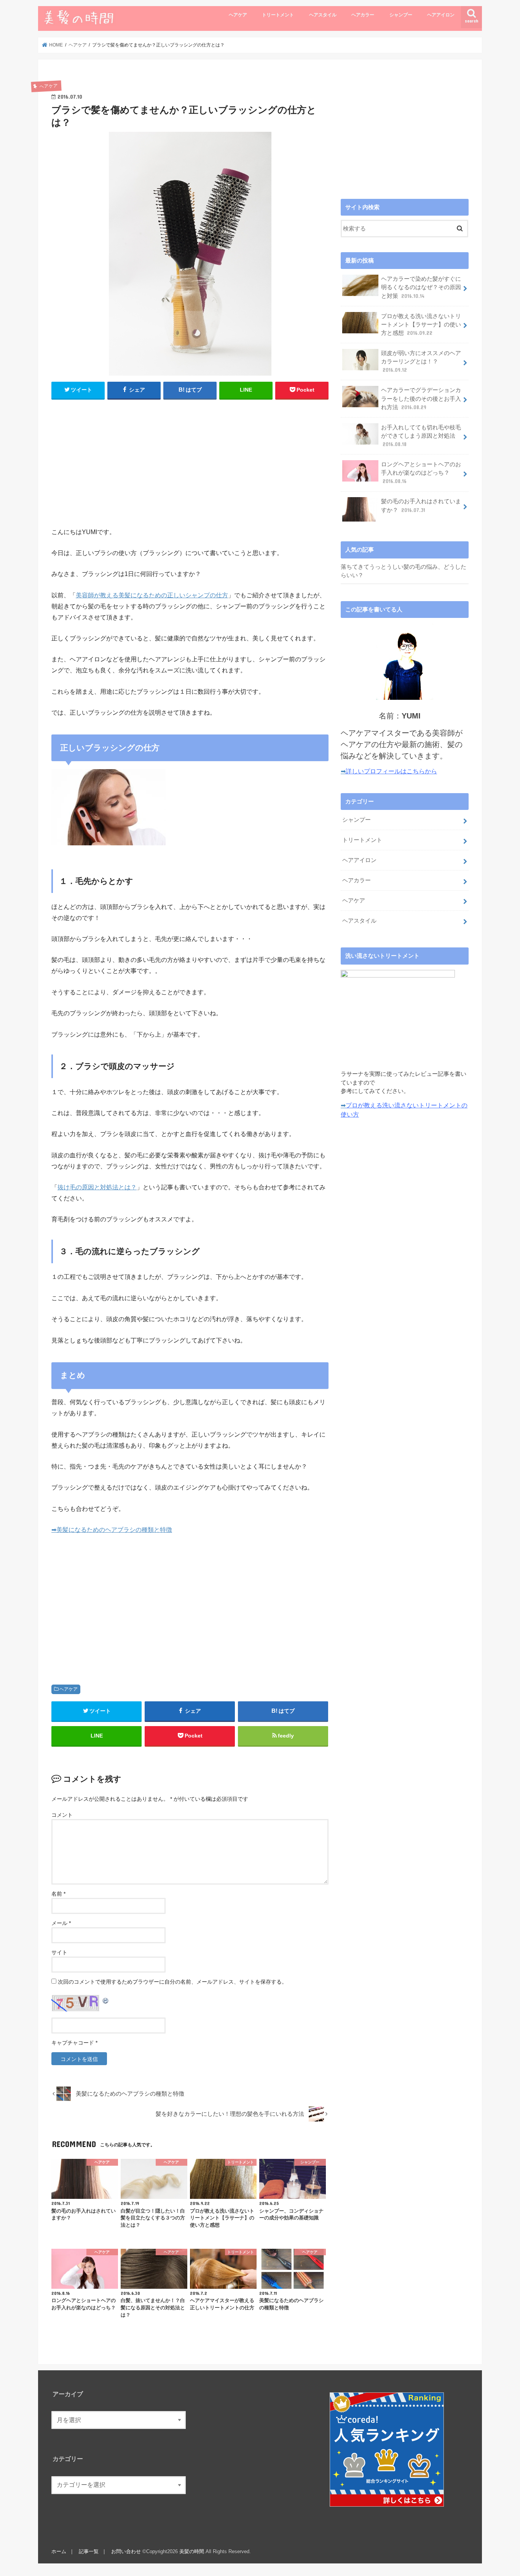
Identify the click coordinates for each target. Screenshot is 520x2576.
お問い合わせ (126, 2551)
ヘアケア (238, 15)
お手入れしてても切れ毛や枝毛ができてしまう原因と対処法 (421, 436)
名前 (58, 1894)
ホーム (59, 2551)
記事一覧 (89, 2551)
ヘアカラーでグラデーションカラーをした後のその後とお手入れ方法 (421, 398)
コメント (62, 1815)
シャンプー (401, 15)
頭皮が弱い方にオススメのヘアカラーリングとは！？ (421, 362)
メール (61, 1923)
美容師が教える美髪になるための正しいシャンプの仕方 (152, 595)
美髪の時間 (192, 2551)
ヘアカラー (363, 15)
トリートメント (278, 15)
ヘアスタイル (323, 15)
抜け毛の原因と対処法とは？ (97, 1187)
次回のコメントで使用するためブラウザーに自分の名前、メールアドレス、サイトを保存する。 (172, 1982)
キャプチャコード (73, 2043)
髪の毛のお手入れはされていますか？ (421, 506)
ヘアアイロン (441, 15)
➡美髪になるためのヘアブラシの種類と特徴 (112, 1530)
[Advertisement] (190, 461)
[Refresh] (106, 2000)
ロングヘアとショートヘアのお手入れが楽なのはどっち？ (421, 473)
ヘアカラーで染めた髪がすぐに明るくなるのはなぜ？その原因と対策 (421, 287)
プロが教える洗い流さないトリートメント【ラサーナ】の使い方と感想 (421, 325)
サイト (59, 1952)
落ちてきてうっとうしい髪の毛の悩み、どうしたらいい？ (404, 571)
